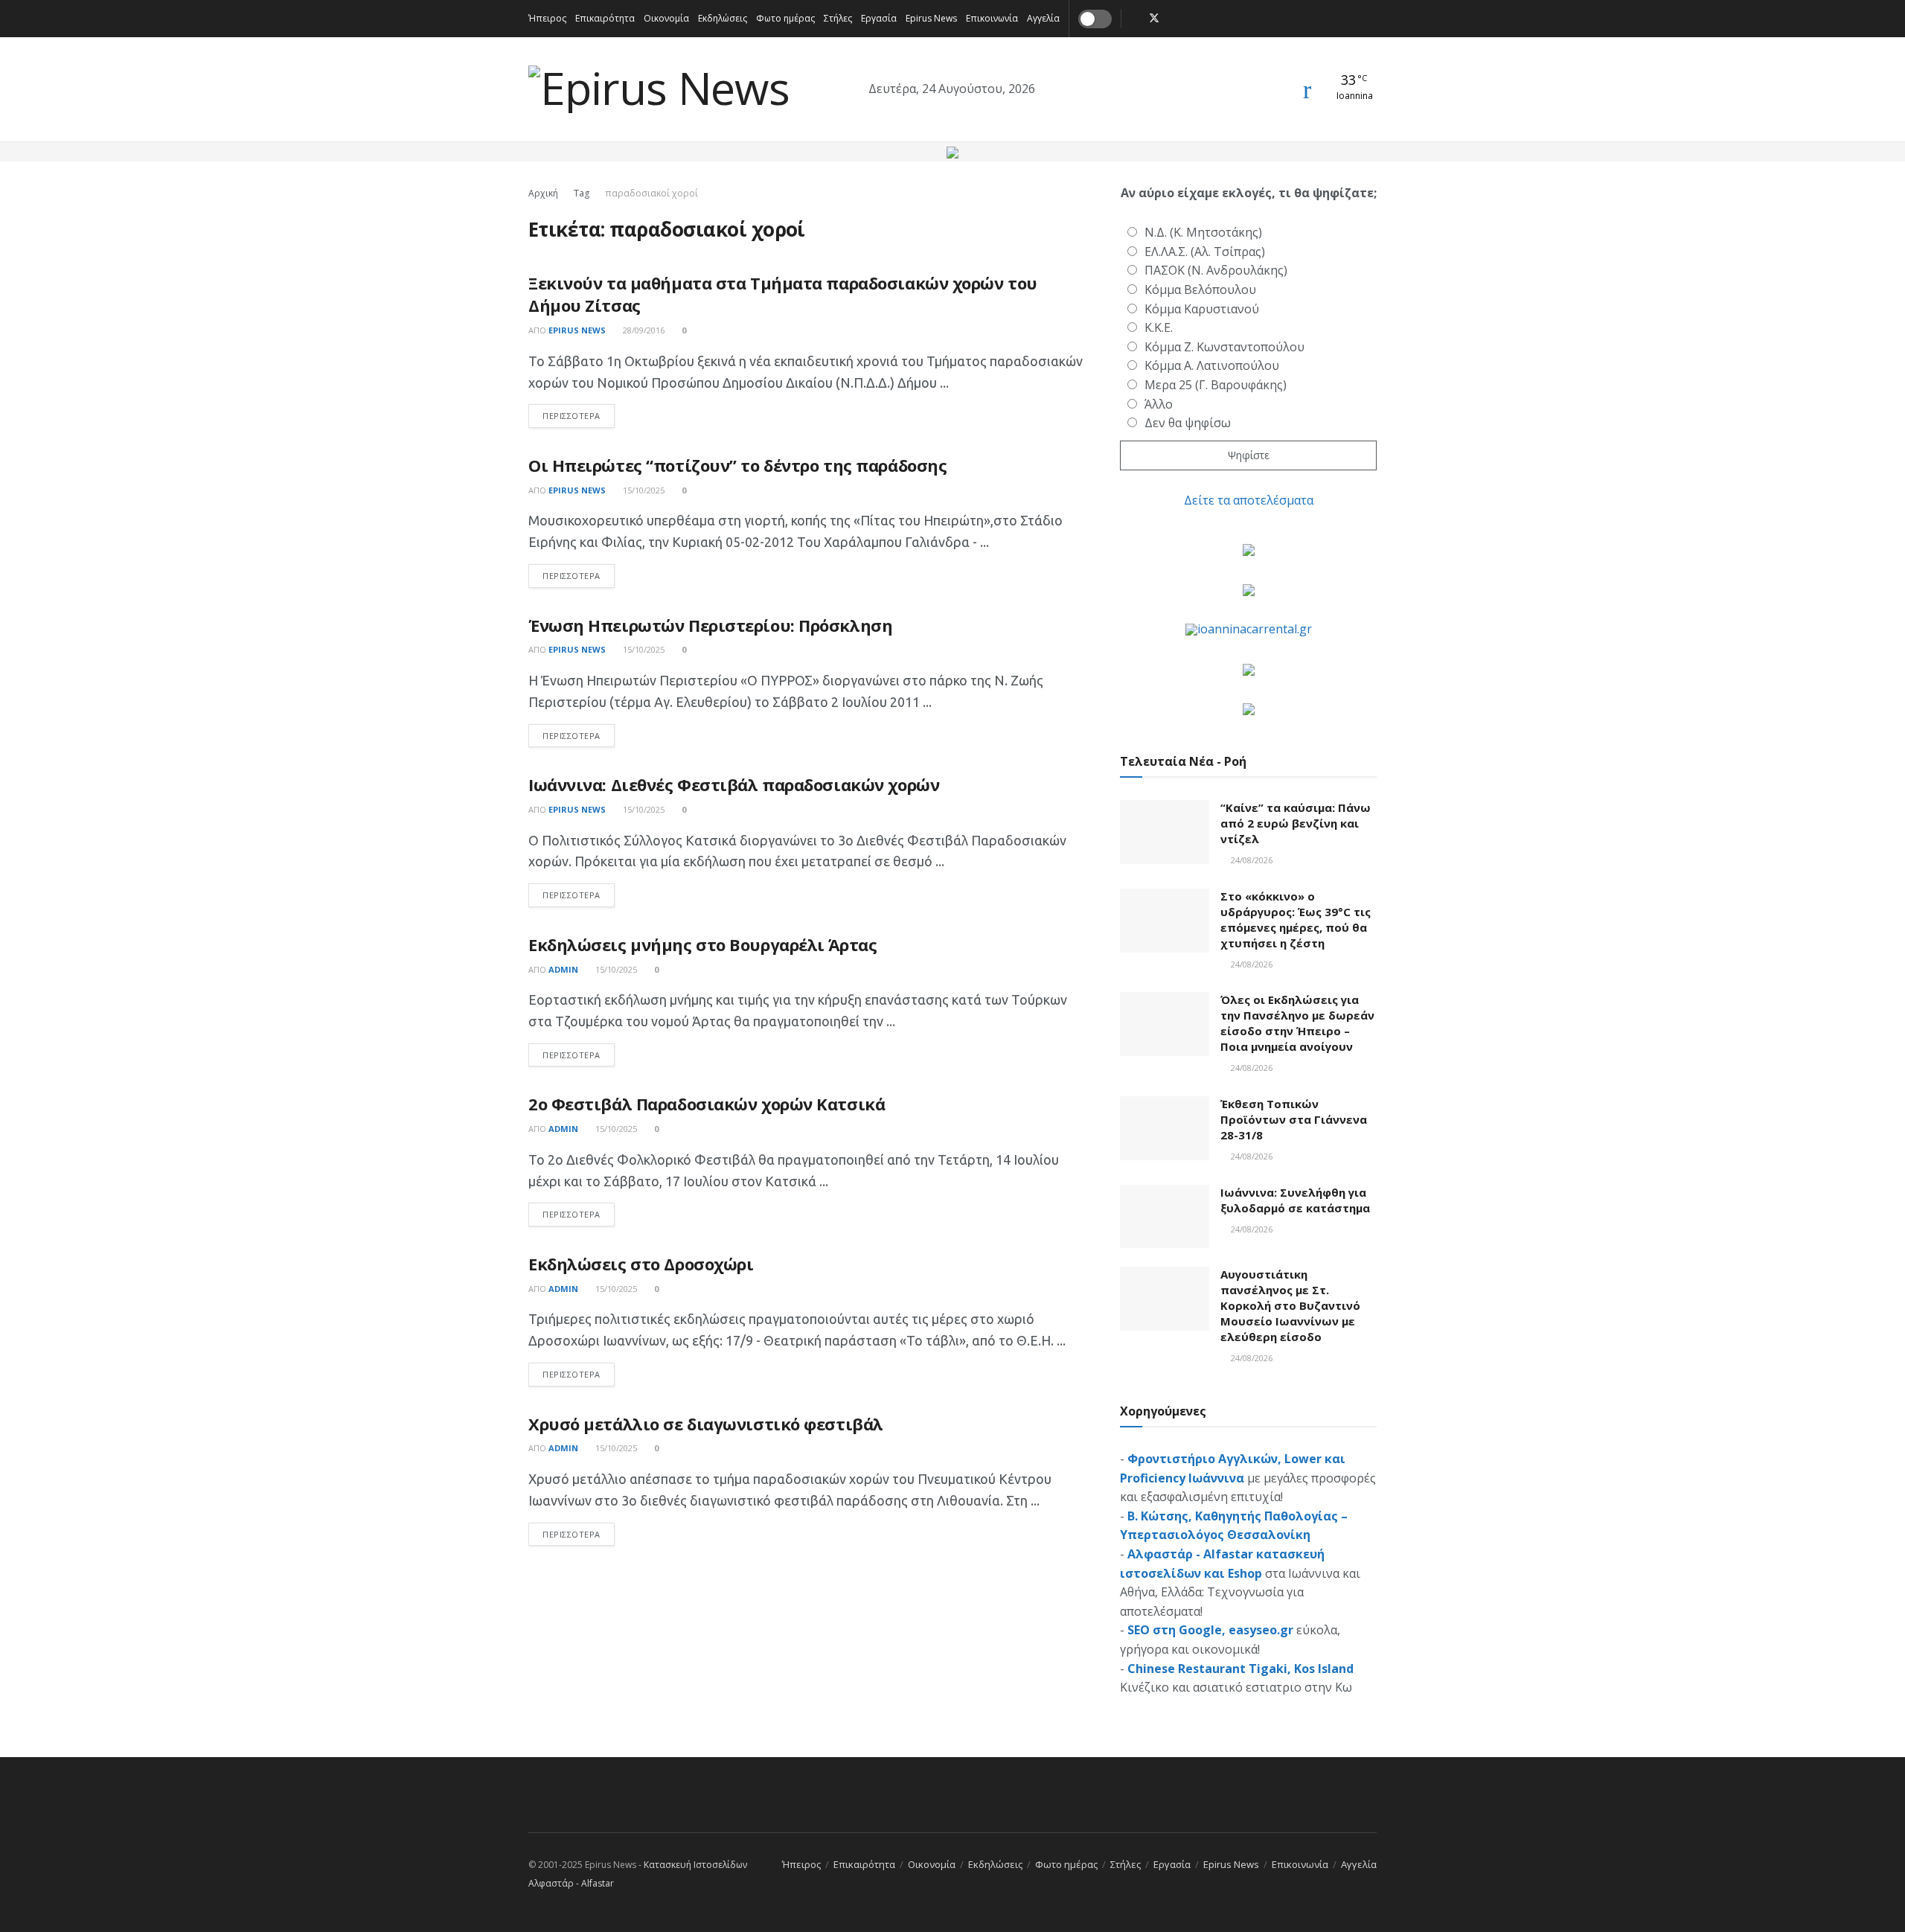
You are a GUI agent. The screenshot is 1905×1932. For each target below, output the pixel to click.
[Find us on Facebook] (1134, 19)
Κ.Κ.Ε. (1159, 327)
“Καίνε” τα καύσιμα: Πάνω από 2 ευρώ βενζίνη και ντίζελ (1296, 823)
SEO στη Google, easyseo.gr (1210, 1630)
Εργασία (879, 18)
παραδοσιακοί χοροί (651, 193)
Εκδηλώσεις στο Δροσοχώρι (641, 1264)
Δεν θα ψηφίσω (1188, 423)
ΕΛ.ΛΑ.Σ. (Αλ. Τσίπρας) (1205, 252)
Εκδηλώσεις (723, 18)
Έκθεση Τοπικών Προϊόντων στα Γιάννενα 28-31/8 (1294, 1119)
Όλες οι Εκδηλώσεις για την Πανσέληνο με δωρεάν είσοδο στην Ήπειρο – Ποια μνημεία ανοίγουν (1297, 1023)
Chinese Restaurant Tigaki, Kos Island (1240, 1669)
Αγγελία (1043, 18)
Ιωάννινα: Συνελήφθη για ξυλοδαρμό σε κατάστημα (1295, 1200)
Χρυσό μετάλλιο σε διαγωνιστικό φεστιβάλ (706, 1424)
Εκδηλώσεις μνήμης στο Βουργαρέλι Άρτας (702, 944)
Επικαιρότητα (605, 18)
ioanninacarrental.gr (1255, 629)
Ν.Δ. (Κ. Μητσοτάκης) (1203, 232)
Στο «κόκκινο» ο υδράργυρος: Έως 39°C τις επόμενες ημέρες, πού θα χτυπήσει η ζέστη (1296, 919)
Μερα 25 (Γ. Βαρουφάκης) (1216, 385)
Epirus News (931, 18)
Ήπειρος (547, 18)
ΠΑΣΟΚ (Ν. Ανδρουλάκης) (1216, 270)
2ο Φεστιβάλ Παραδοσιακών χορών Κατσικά (707, 1104)
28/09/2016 (643, 330)
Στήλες (838, 18)
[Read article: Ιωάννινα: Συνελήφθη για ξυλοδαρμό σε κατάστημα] (1165, 1217)
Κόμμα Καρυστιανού (1202, 309)
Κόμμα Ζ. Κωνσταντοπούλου (1224, 347)
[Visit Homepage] (659, 90)
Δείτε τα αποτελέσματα (1249, 500)
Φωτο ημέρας (785, 18)
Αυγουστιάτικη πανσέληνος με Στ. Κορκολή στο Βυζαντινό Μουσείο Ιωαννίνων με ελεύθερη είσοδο (1290, 1305)
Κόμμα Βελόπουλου (1200, 290)
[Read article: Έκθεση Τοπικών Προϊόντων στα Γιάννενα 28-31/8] (1165, 1128)
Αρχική (543, 193)
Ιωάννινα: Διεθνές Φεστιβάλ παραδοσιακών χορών (734, 784)
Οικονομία (666, 18)
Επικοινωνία (992, 18)
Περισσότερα (579, 415)
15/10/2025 (643, 490)
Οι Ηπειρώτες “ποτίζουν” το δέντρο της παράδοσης (737, 465)
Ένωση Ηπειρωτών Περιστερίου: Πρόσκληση (710, 625)
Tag (582, 193)
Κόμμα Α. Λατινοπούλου (1212, 365)
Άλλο (1159, 404)
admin (563, 969)
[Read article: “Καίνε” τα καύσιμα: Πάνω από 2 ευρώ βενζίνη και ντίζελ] (1165, 832)
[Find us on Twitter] (1154, 19)
